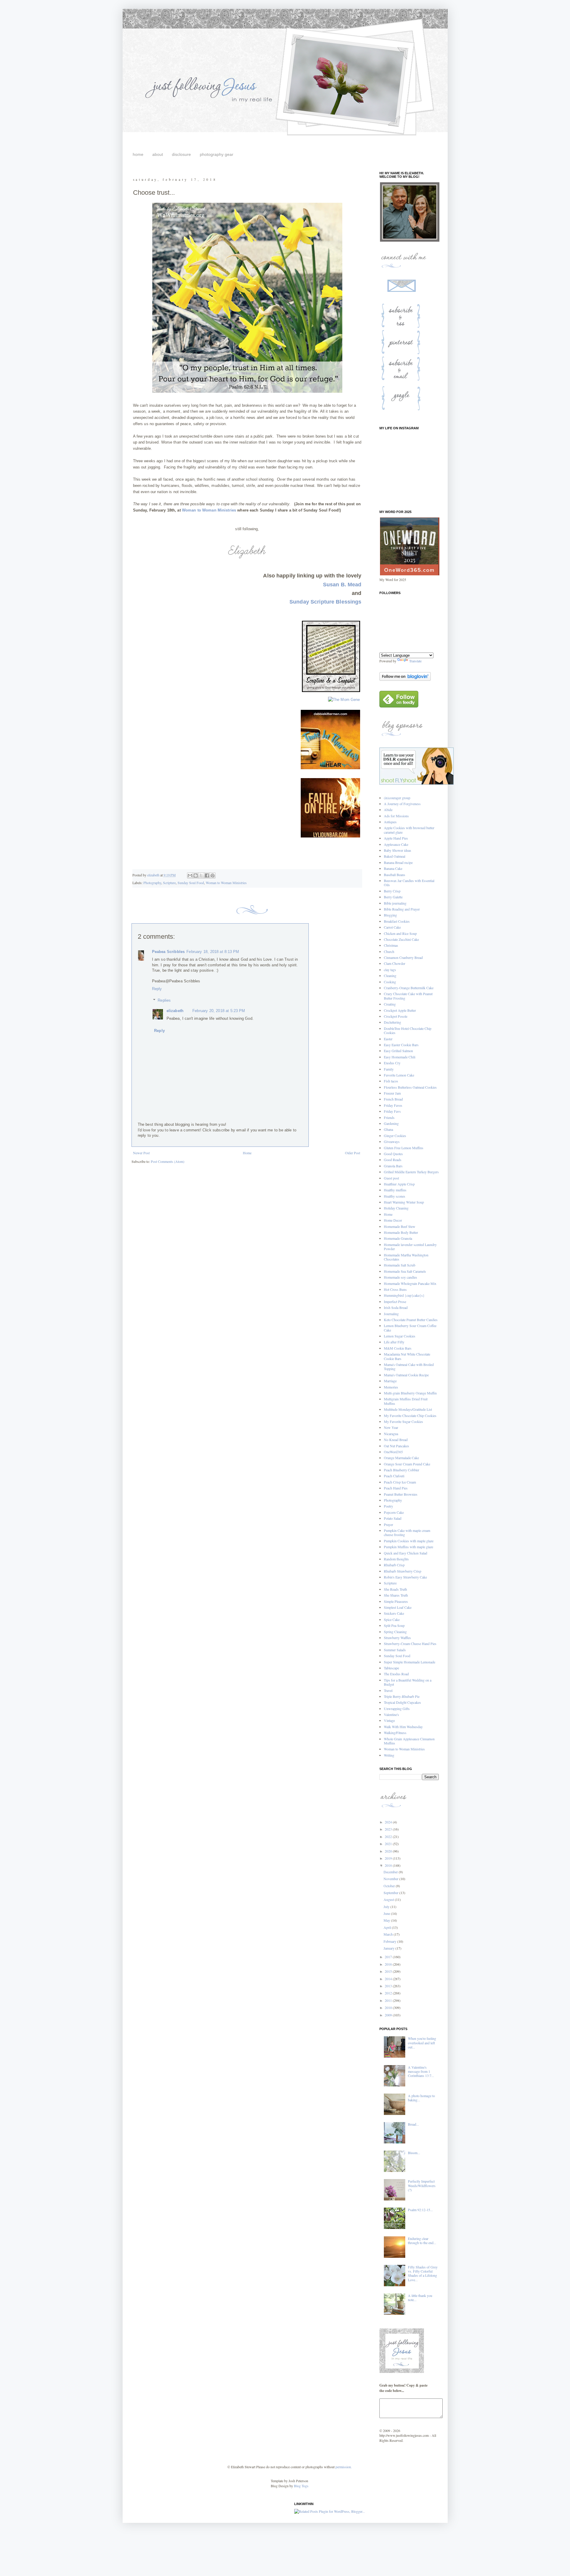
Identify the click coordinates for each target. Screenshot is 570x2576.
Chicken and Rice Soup (400, 933)
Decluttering (392, 1022)
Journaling (391, 1314)
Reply (157, 989)
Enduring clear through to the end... (422, 2241)
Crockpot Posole (396, 1016)
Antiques (390, 822)
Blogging (390, 915)
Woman (189, 510)
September (391, 1893)
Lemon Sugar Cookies (400, 1336)
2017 (389, 1957)
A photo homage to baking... (421, 2098)
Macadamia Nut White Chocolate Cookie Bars (407, 1356)
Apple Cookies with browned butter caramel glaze (409, 830)
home (138, 154)
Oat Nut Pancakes (396, 1446)
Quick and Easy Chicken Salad (406, 1553)
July (387, 1907)
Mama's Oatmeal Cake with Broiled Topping (409, 1367)
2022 (389, 1836)
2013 (389, 1986)
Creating (390, 1004)
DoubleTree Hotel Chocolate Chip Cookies (408, 1030)
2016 (389, 1964)
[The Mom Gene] (344, 700)
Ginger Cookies (395, 1136)
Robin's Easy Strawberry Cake (405, 1577)
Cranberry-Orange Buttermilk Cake (409, 988)
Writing (389, 1755)
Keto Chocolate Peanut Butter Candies (411, 1320)
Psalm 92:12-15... (420, 2210)
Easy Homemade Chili (400, 1057)
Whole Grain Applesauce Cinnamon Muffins (409, 1741)
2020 (389, 1851)
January (389, 1948)
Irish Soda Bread (396, 1307)
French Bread (393, 1099)
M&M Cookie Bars (398, 1348)
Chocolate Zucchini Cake (401, 939)
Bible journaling (395, 903)
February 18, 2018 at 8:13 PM (213, 952)
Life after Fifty (394, 1342)
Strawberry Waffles (397, 1638)
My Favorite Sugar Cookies (403, 1421)
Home (247, 1153)
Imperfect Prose (395, 1302)
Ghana (388, 1129)
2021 (389, 1844)
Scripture (169, 883)
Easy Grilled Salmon (398, 1051)
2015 (389, 1971)
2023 (389, 1829)
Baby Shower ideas (398, 850)
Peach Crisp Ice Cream (400, 1482)
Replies (164, 1000)
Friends (389, 1117)
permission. (343, 2467)
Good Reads (393, 1160)
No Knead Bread (396, 1440)
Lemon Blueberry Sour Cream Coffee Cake (410, 1328)
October (390, 1886)
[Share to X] (201, 875)
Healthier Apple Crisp (399, 1184)
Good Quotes (393, 1154)
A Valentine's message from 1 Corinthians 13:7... (421, 2071)
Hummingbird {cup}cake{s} (404, 1295)
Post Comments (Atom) (168, 1161)
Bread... (413, 2124)
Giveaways (392, 1141)
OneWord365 (393, 1452)
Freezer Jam (392, 1093)
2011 (389, 2000)
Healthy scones (395, 1196)
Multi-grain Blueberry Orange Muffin (410, 1393)
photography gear (217, 154)
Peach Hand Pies (396, 1488)
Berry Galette (393, 897)
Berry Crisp (392, 891)
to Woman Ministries (216, 510)
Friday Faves (393, 1105)
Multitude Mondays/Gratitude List (408, 1409)
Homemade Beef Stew (400, 1226)
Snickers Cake (394, 1613)
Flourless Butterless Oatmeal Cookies (410, 1087)
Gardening (391, 1123)
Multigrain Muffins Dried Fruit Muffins (406, 1401)
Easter (388, 1039)
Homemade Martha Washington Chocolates (406, 1257)
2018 (389, 1865)
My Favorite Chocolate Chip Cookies (410, 1416)
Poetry (388, 1506)
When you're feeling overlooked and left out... (422, 2043)
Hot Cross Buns (395, 1289)
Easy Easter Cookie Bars (401, 1045)
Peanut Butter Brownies (401, 1494)
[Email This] (190, 875)
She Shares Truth (396, 1595)
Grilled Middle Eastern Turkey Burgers (411, 1172)
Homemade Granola (398, 1238)
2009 (389, 2015)
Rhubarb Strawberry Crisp (403, 1571)
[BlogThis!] (196, 875)
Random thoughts (396, 1559)
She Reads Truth (395, 1589)
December (391, 1872)
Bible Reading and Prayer (402, 909)
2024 (389, 1822)
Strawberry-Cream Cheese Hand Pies (410, 1644)
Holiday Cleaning (396, 1208)
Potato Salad (393, 1518)
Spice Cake (392, 1619)
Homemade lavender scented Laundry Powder (410, 1247)
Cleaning (390, 976)
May (387, 1920)
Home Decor (393, 1220)
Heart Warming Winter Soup (404, 1202)
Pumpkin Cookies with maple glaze (409, 1541)
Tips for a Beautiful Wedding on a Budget (408, 1682)
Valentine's (391, 1714)
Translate (415, 661)
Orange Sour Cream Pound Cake (407, 1464)
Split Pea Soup (394, 1625)
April (388, 1927)
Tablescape (391, 1668)
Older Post (353, 1153)
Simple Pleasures (396, 1601)
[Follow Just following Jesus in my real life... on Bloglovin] (405, 679)
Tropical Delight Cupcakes (402, 1702)
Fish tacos (391, 1081)
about (158, 154)
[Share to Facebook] (207, 875)
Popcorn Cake (394, 1512)
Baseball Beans (395, 875)
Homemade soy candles (400, 1277)
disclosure (181, 154)
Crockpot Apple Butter (400, 1010)
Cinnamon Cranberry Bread (403, 957)
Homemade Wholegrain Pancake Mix (410, 1283)
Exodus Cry (392, 1063)
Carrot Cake (392, 927)
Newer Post (141, 1153)
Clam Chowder (395, 963)
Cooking (390, 982)
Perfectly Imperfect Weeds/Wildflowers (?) (422, 2185)
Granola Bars (393, 1166)
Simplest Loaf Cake (398, 1607)
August (389, 1899)
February (390, 1941)
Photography (152, 883)
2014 (389, 1979)
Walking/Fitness (395, 1733)
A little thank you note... (420, 2298)
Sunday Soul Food (191, 883)
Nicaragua (391, 1434)
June (387, 1913)
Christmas (391, 945)
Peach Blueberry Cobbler (402, 1470)
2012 (389, 1993)
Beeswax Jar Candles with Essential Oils (409, 883)
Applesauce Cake (396, 844)
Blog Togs (301, 2486)
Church (389, 951)
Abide (388, 810)
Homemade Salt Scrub (400, 1265)
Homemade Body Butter (401, 1232)
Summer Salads (395, 1650)
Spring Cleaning (395, 1632)
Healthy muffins (395, 1190)
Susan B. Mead (342, 585)
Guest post (391, 1178)
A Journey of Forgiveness (402, 804)
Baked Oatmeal (395, 856)
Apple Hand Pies (396, 838)
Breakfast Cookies (397, 921)
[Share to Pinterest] (213, 875)
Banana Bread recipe (398, 862)
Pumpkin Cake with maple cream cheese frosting (407, 1532)
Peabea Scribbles (168, 952)
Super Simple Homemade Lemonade (410, 1662)
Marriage (390, 1381)
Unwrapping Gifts (397, 1709)
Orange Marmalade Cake (401, 1458)
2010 (389, 2007)
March (389, 1934)
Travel (388, 1690)
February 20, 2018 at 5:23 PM (219, 1011)
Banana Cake (393, 868)
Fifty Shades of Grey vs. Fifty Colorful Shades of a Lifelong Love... (423, 2273)
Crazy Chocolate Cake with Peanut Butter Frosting (408, 996)
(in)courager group (397, 798)
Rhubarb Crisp (394, 1565)
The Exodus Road (396, 1674)
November (391, 1879)
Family (389, 1069)
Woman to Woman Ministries (226, 883)
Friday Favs (392, 1111)
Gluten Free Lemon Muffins (404, 1148)
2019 (389, 1858)
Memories (391, 1387)
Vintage (389, 1720)
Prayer (388, 1524)
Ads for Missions (396, 816)
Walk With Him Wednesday (403, 1727)
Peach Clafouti (394, 1476)
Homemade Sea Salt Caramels (405, 1271)
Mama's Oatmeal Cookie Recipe (406, 1375)
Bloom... (414, 2153)
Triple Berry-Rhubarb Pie (402, 1696)
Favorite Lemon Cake (399, 1075)
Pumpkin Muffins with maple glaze (408, 1547)
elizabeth (175, 1011)
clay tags (390, 970)
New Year (391, 1427)
